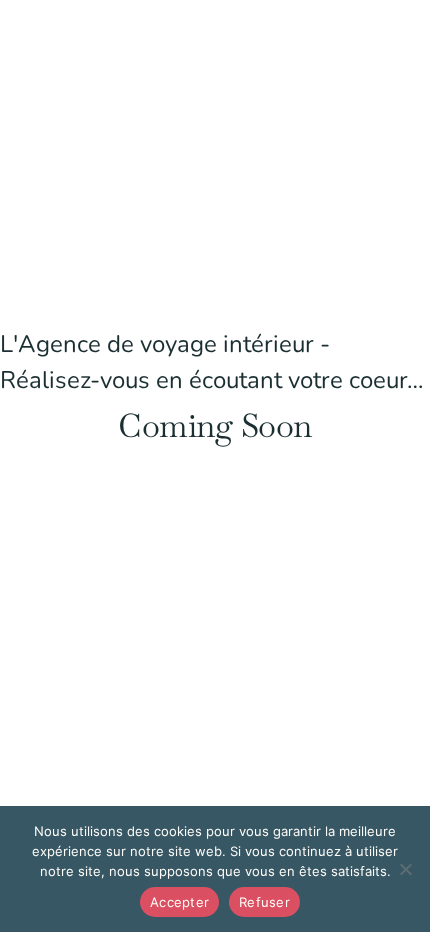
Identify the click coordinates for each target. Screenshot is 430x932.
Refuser (264, 902)
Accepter (179, 902)
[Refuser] (405, 869)
